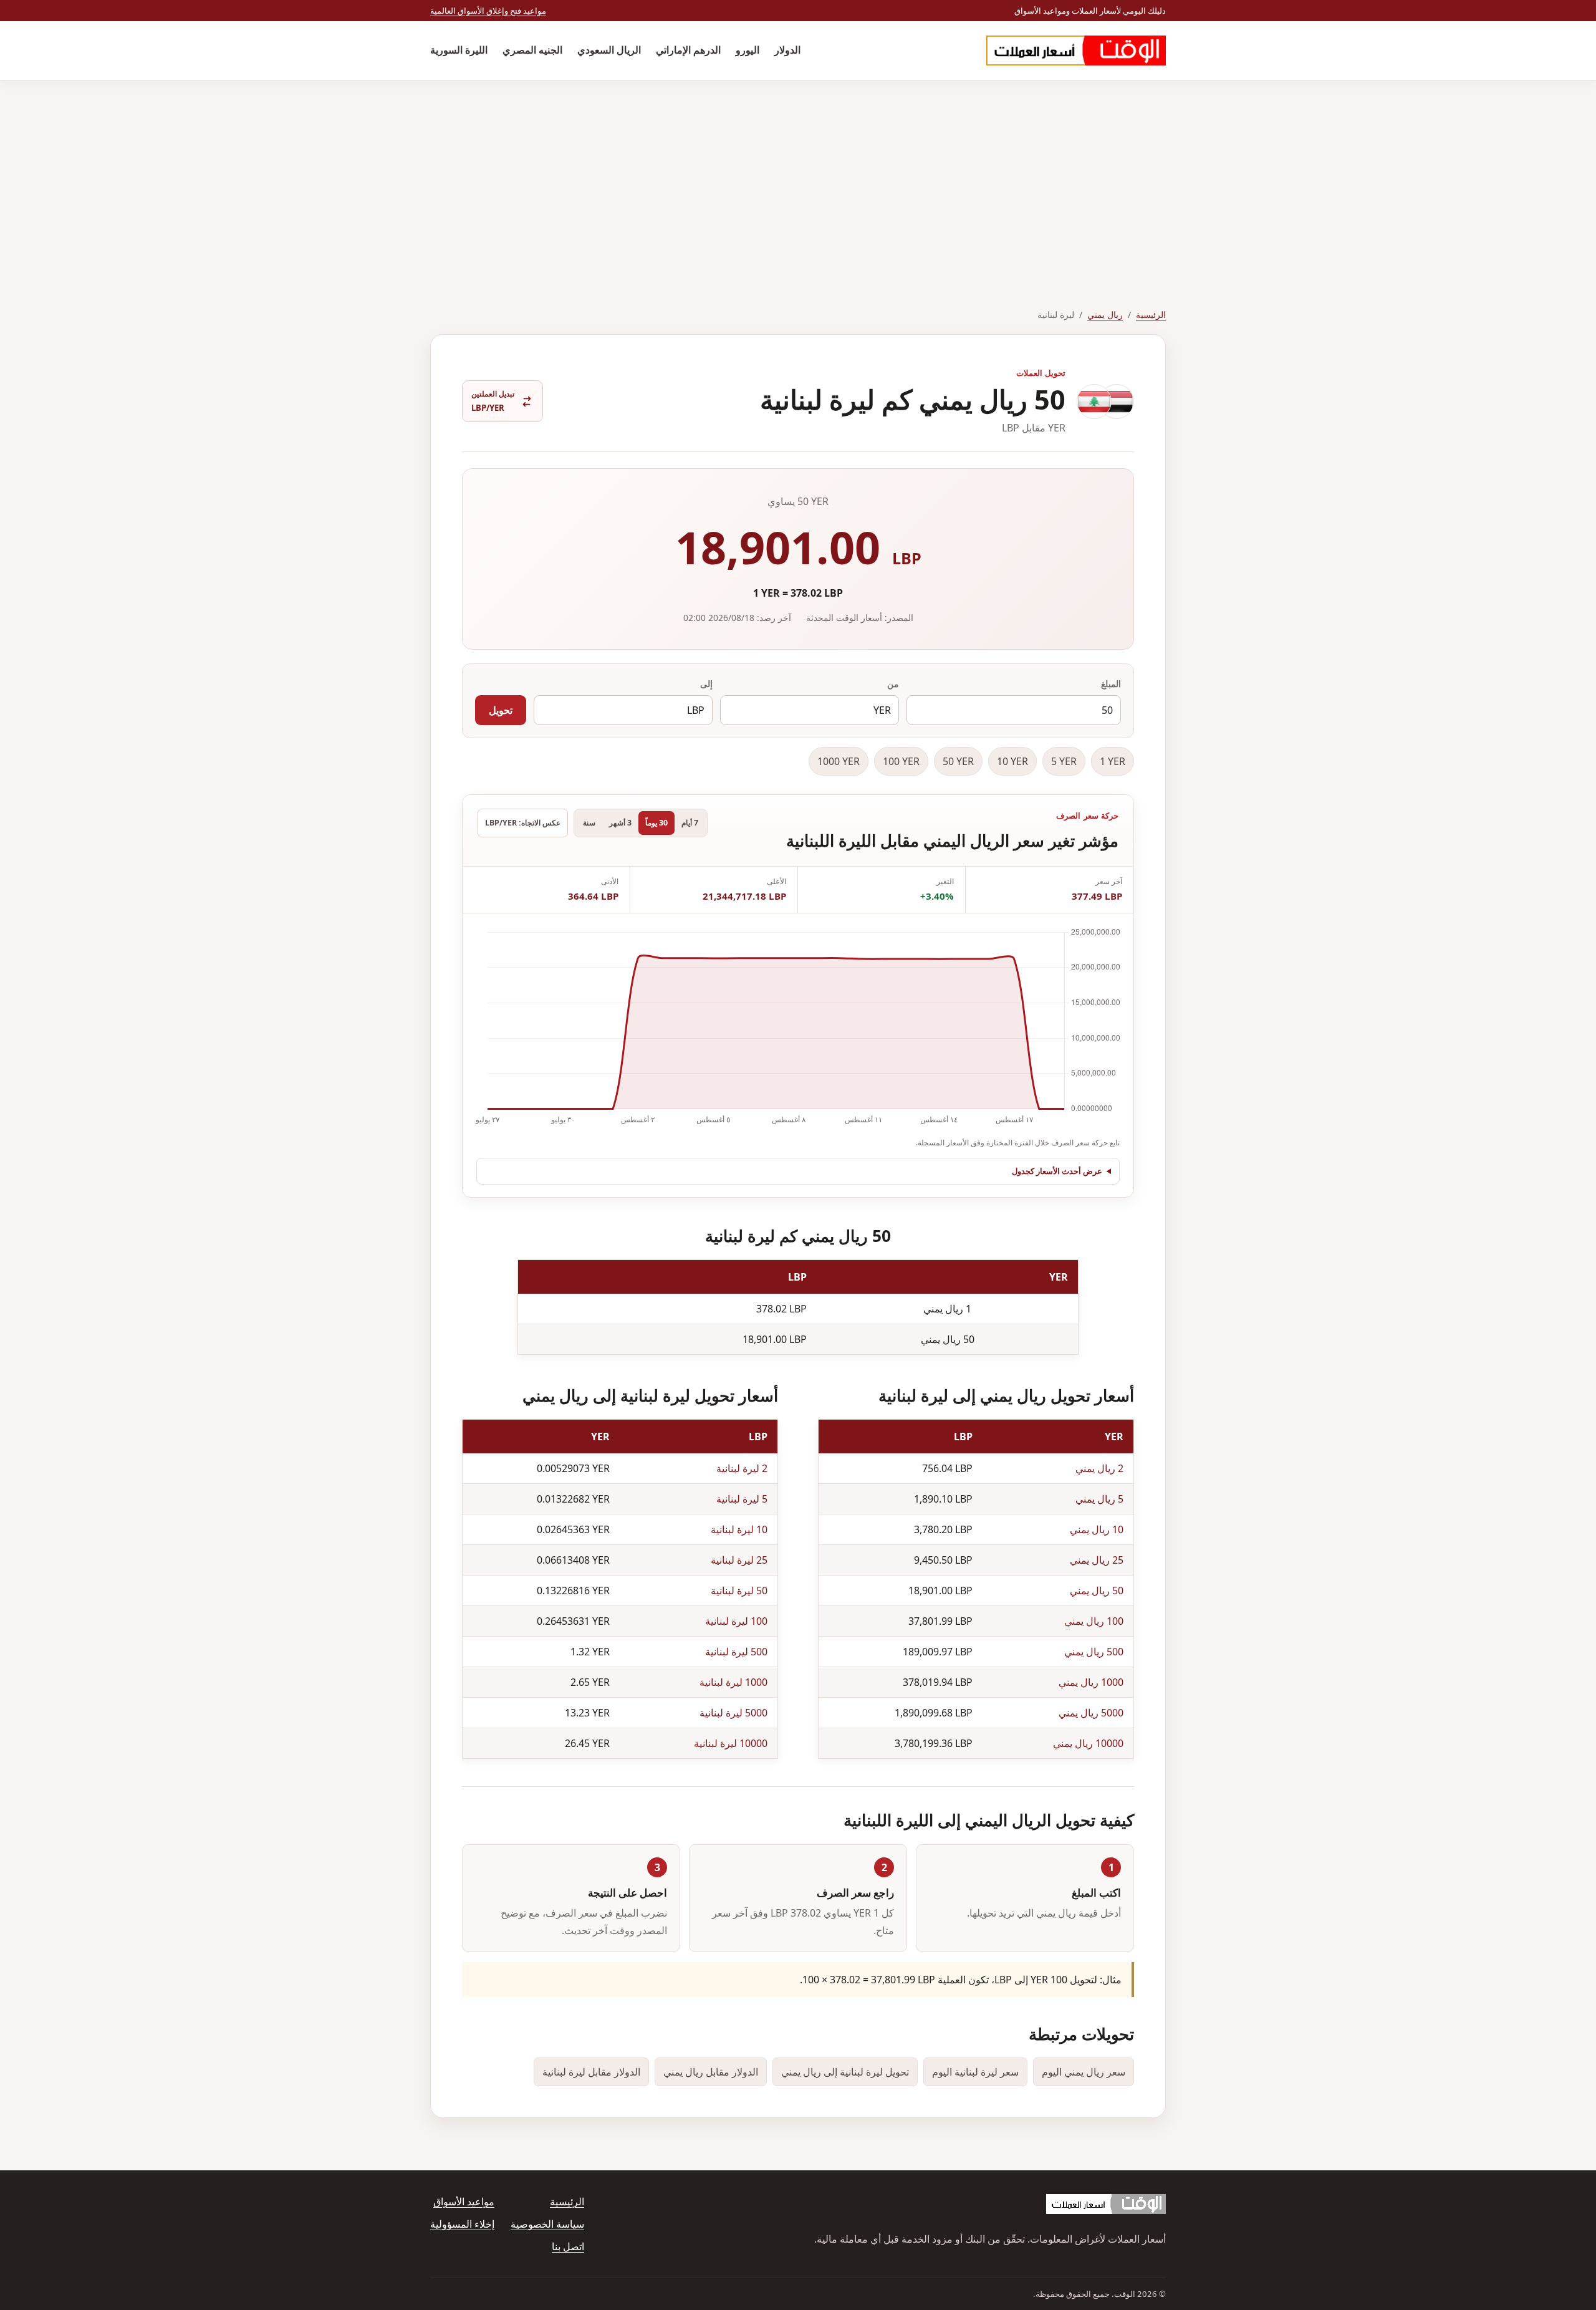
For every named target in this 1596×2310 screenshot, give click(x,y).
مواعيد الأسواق (464, 2202)
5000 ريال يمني (1091, 1713)
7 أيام (690, 823)
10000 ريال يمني (1088, 1743)
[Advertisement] (798, 174)
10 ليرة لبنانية (739, 1529)
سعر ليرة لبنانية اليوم (975, 2072)
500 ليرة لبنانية (736, 1652)
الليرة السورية (459, 50)
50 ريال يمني (1097, 1591)
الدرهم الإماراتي (688, 50)
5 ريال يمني (1099, 1499)
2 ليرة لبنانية (742, 1468)
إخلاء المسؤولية (462, 2224)
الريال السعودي (609, 50)
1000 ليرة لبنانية (733, 1682)
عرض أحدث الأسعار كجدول (1057, 1171)
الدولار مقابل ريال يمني (711, 2072)
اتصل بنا (568, 2246)
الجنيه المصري (532, 50)
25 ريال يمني (1097, 1560)
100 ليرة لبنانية (736, 1621)
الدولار (787, 50)
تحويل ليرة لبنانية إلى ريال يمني (845, 2072)
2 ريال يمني (1099, 1468)
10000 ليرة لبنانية (731, 1743)
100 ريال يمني (1094, 1621)
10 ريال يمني (1097, 1529)
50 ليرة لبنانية (739, 1591)
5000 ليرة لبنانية (733, 1713)
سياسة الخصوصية (547, 2224)
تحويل (501, 710)
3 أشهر (620, 823)
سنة (589, 823)
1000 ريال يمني (1091, 1682)
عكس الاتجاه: (523, 823)
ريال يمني (1105, 315)
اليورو (748, 50)
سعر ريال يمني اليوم (1084, 2072)
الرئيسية (1151, 315)
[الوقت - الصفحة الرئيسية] (1076, 51)
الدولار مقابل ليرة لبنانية (591, 2072)
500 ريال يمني (1094, 1652)
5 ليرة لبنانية (742, 1499)
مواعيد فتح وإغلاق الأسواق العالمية (488, 11)
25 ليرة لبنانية (739, 1560)
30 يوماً (656, 823)
